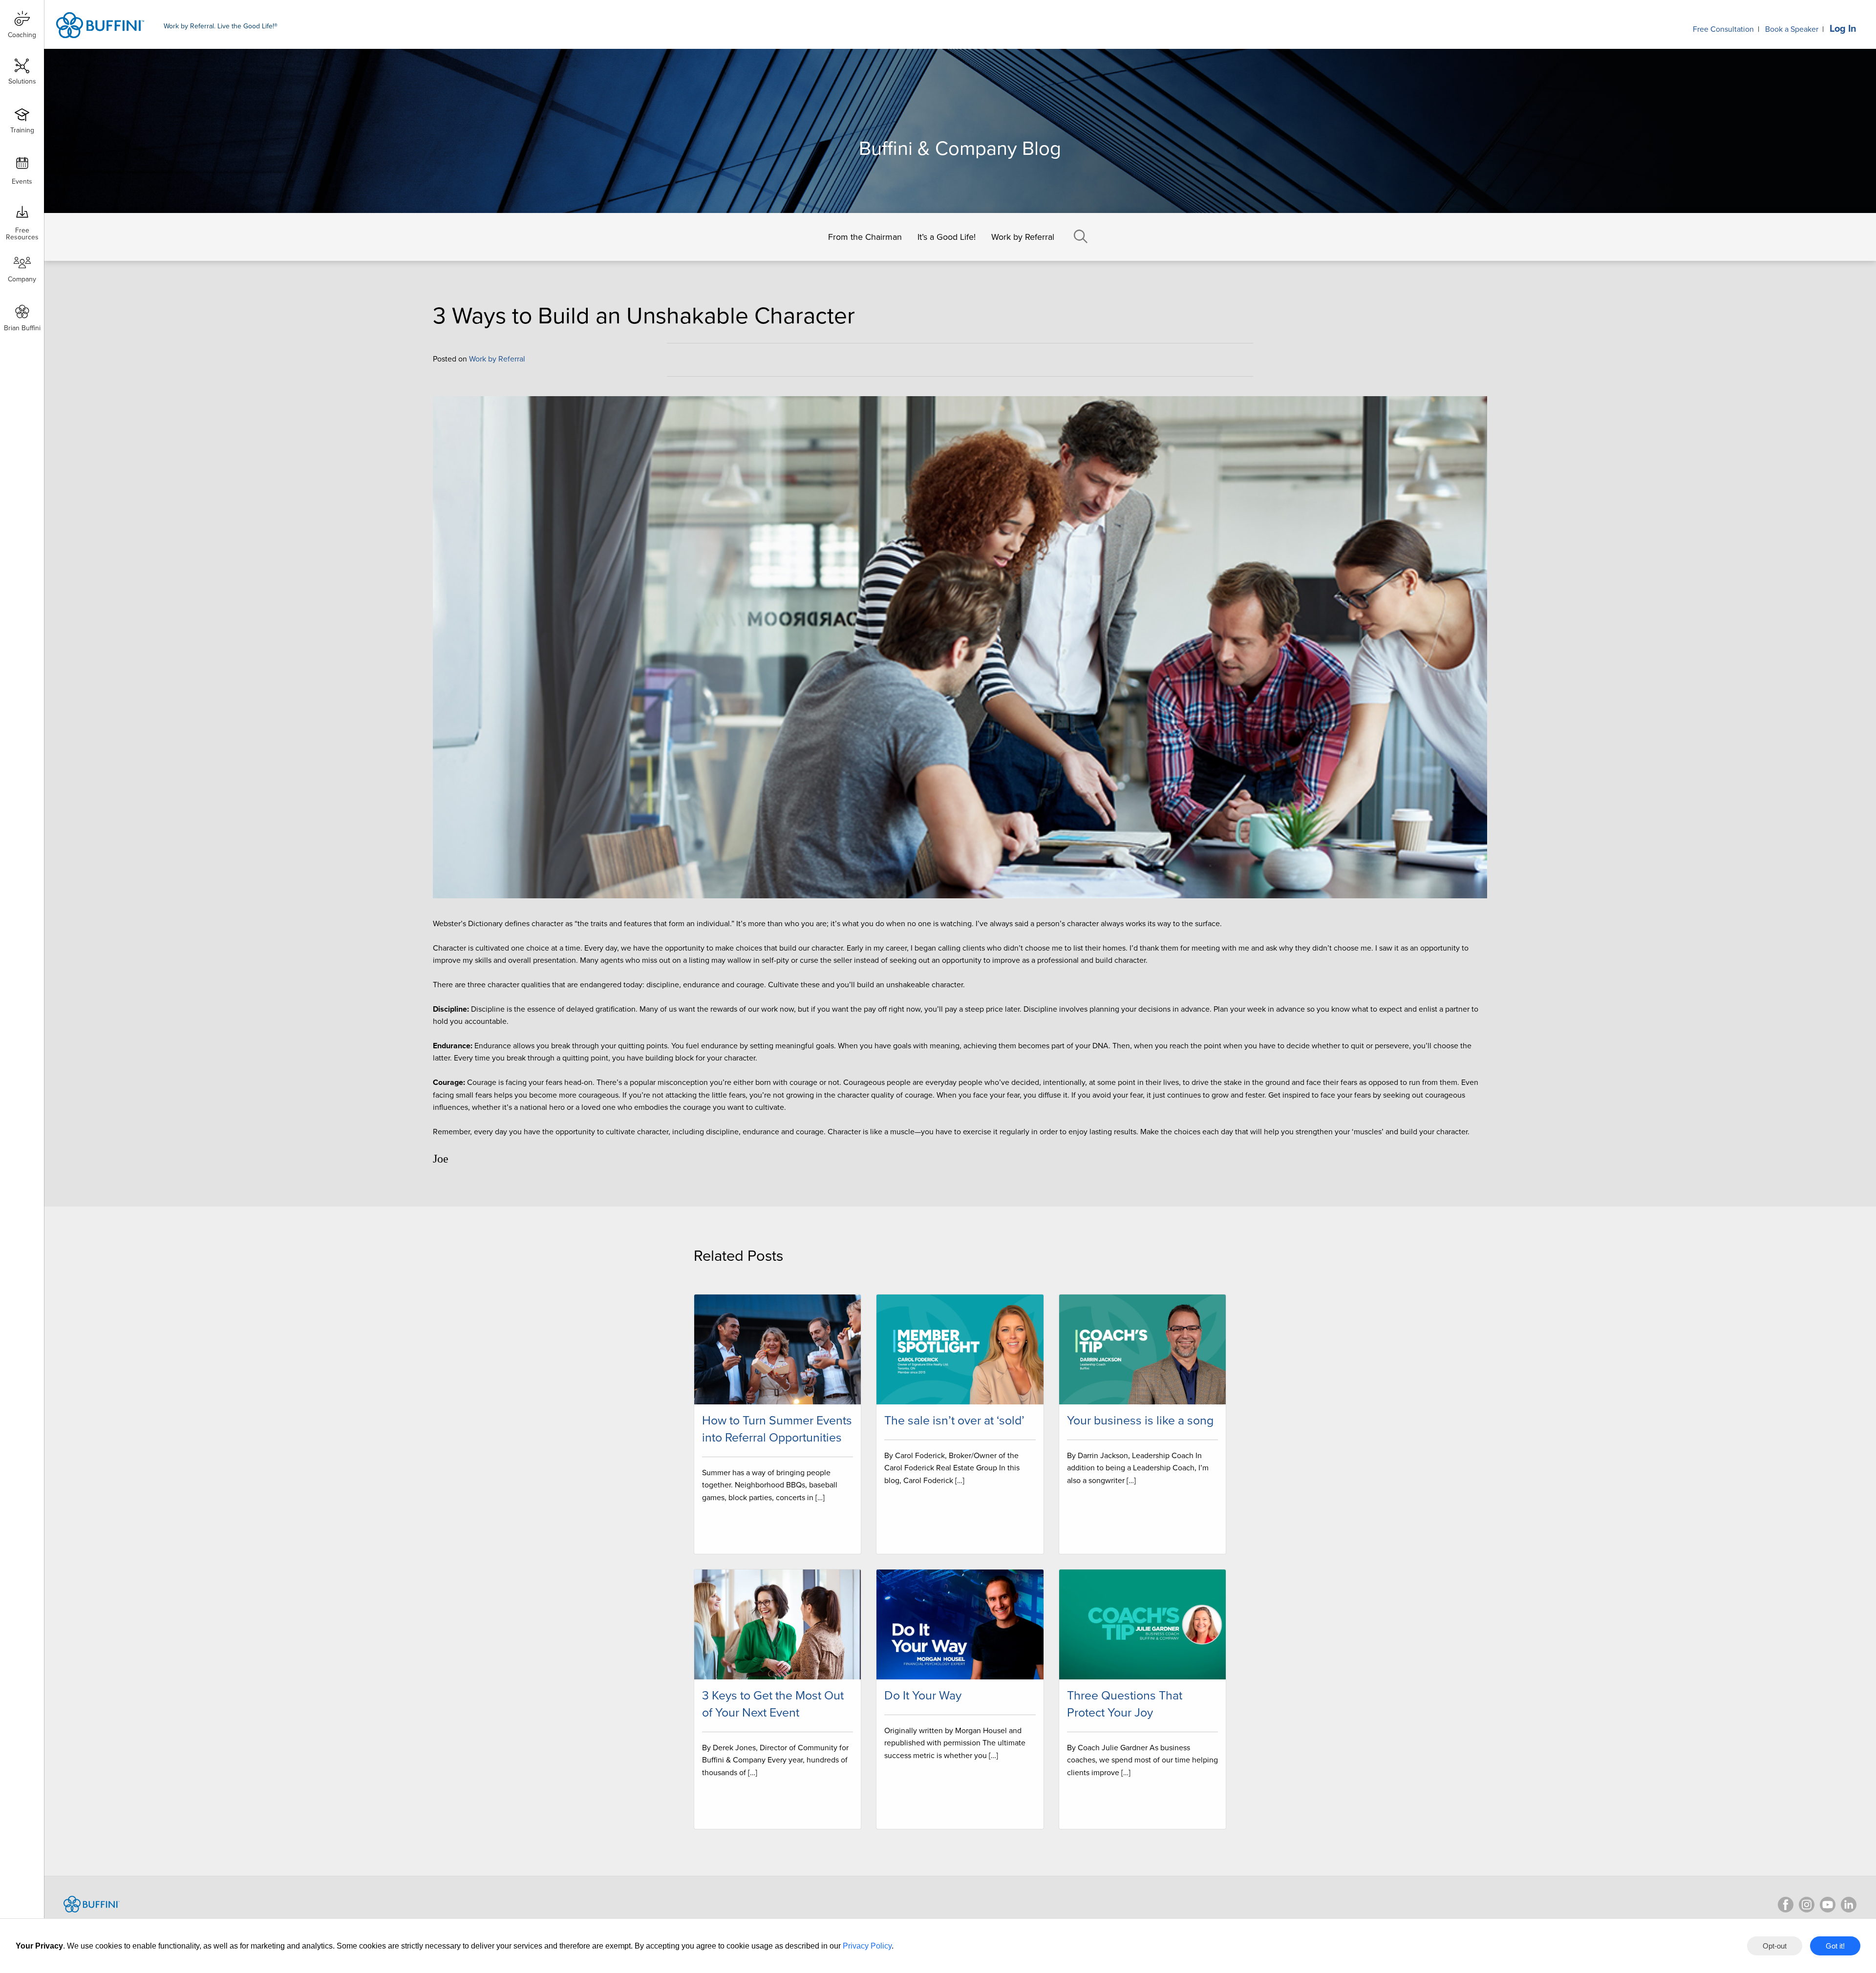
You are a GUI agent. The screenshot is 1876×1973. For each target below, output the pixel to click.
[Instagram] (1807, 1905)
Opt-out (1775, 1946)
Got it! (1835, 1946)
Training (22, 130)
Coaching (22, 35)
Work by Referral (1023, 237)
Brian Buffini (22, 328)
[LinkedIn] (1849, 1905)
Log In (1843, 29)
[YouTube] (1828, 1905)
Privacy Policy (867, 1946)
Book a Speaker (1792, 29)
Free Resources (22, 230)
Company (22, 279)
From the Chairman (865, 237)
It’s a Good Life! (947, 237)
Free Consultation (1723, 29)
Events (22, 181)
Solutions (22, 81)
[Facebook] (1786, 1905)
